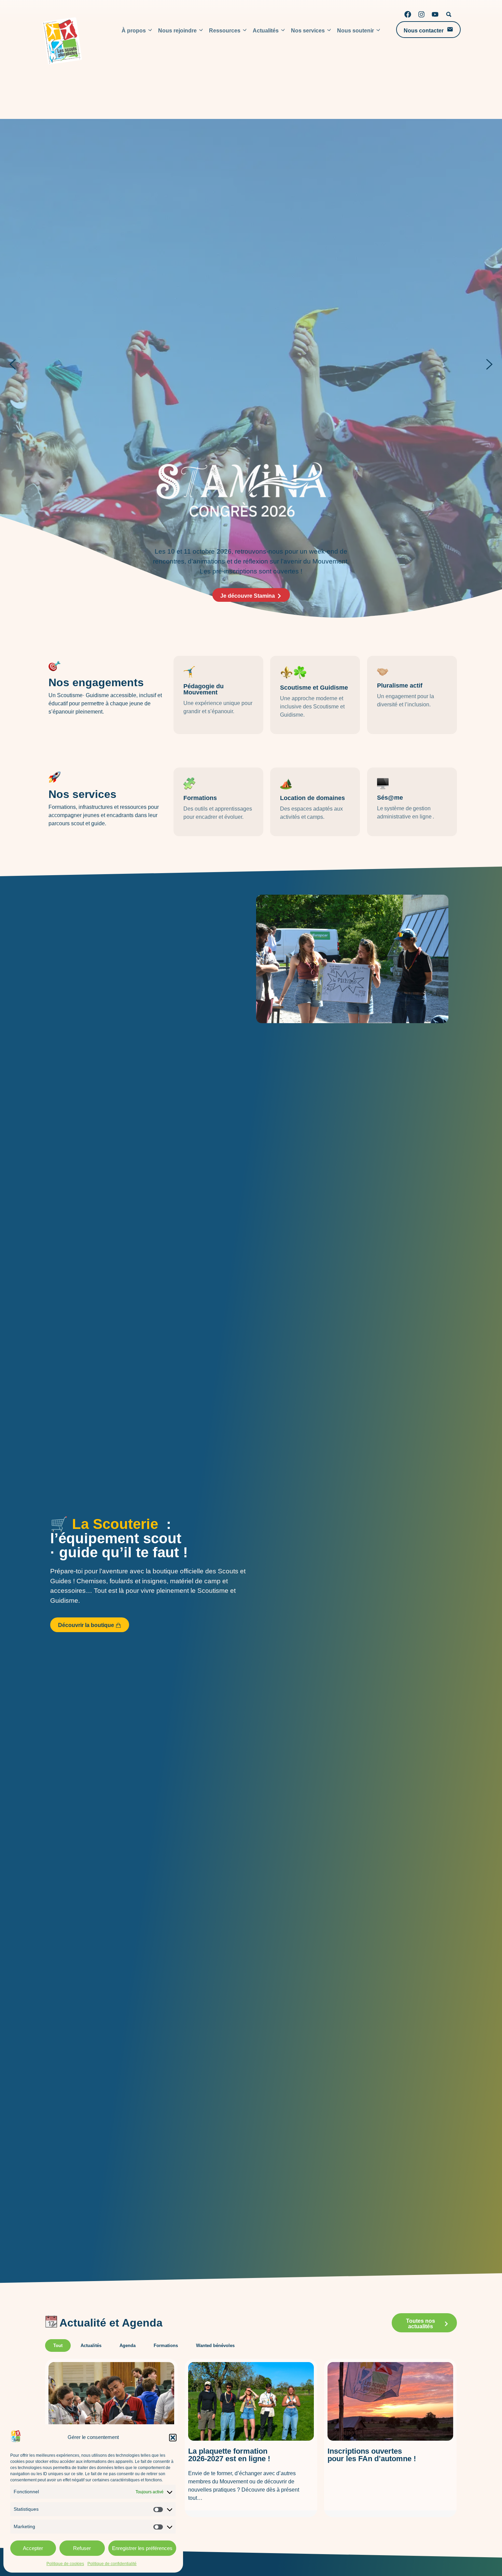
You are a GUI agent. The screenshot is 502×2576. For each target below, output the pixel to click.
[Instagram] (421, 14)
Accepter (33, 2548)
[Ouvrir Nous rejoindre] (201, 31)
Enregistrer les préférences (142, 2548)
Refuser (82, 2548)
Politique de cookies (65, 2564)
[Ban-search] (449, 14)
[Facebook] (408, 14)
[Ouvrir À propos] (150, 31)
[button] (173, 2438)
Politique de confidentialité (112, 2564)
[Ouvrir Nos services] (329, 31)
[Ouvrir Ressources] (245, 31)
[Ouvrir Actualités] (283, 31)
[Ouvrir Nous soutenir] (378, 31)
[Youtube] (435, 14)
